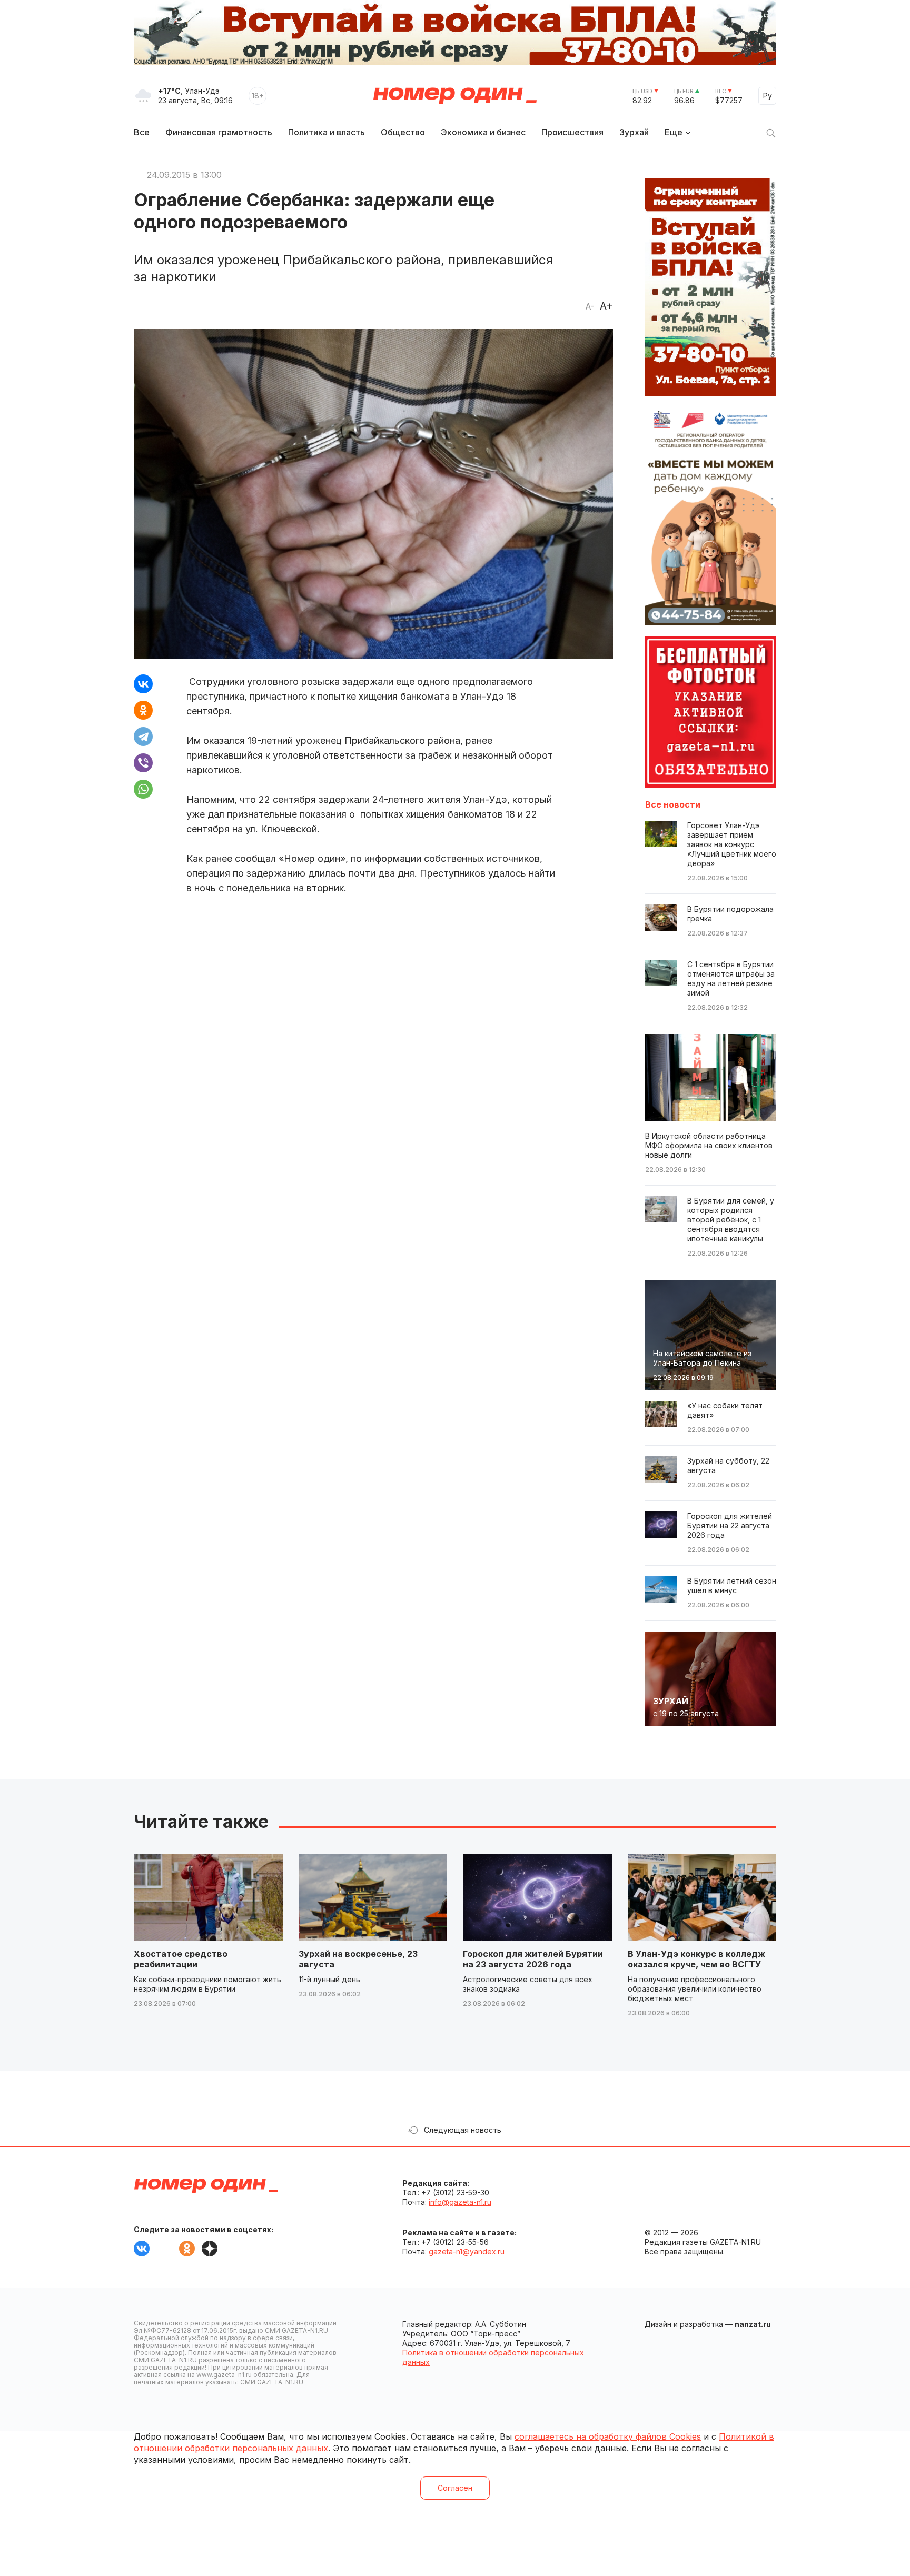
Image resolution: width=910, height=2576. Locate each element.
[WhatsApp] (143, 789)
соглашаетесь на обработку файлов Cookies (608, 2436)
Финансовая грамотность (219, 132)
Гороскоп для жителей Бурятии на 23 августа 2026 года (533, 1959)
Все (142, 132)
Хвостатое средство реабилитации (181, 1959)
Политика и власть (327, 132)
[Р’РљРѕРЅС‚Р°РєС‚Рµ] (143, 684)
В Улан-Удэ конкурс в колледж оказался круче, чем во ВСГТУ (696, 1959)
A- (590, 306)
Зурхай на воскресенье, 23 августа (358, 1959)
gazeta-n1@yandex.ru (467, 2251)
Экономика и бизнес (483, 132)
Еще (674, 132)
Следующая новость (463, 2130)
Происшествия (572, 132)
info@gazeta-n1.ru (460, 2202)
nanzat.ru (753, 2324)
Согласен (455, 2488)
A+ (606, 306)
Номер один (455, 96)
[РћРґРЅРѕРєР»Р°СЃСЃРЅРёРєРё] (143, 710)
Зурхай (634, 132)
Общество (403, 132)
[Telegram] (143, 737)
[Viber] (143, 763)
